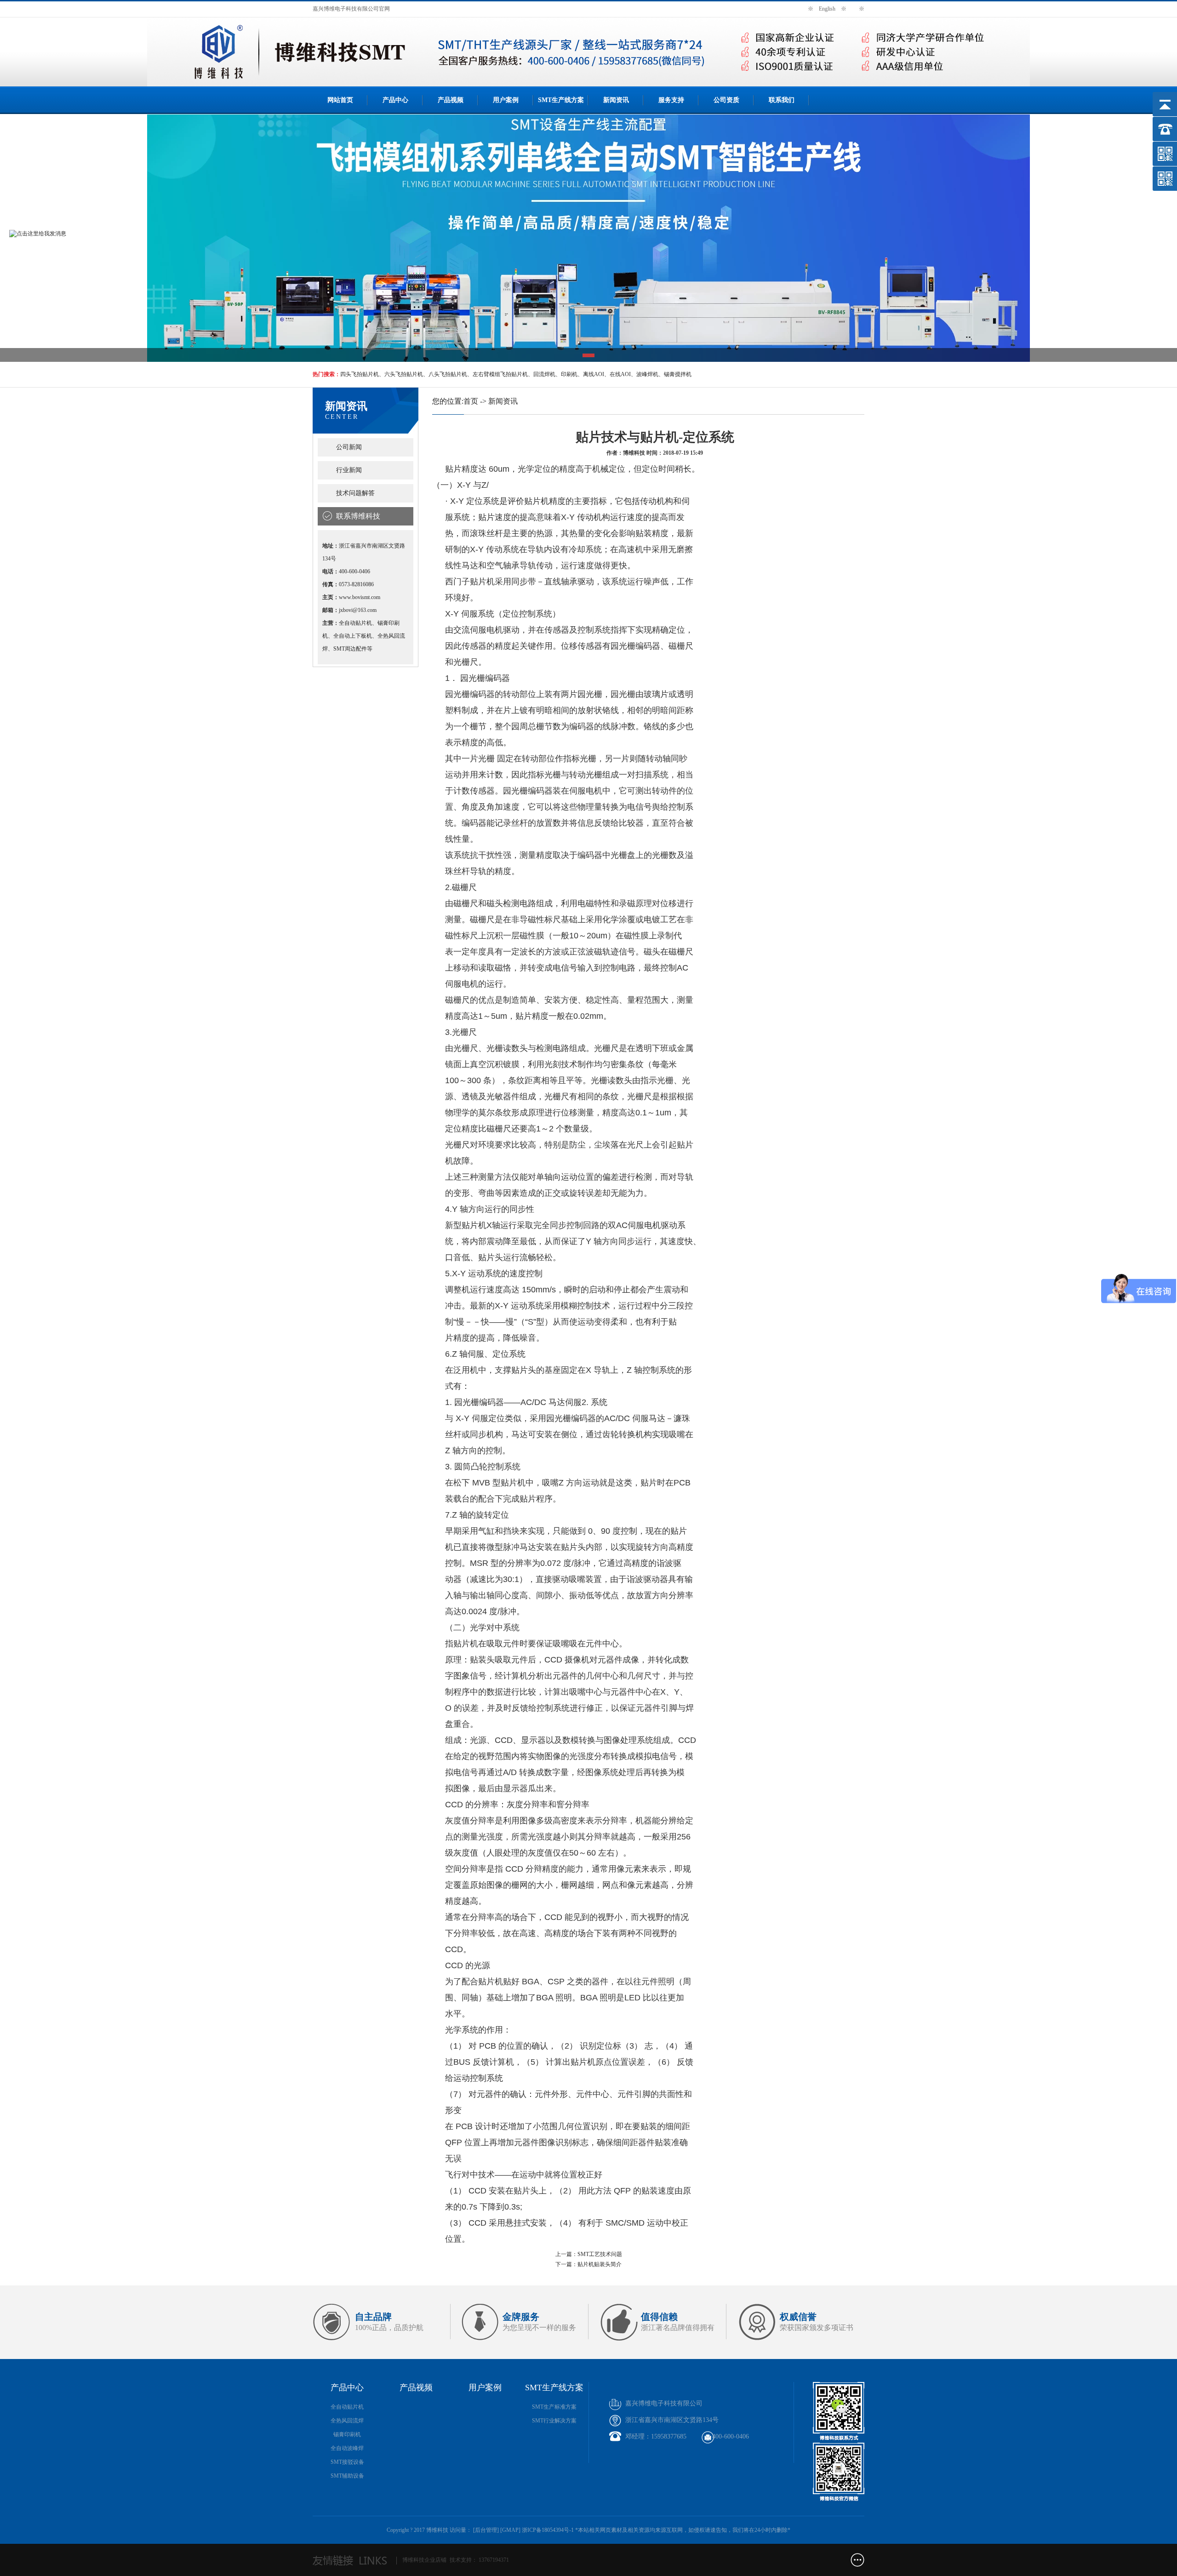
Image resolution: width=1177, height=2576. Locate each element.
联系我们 (782, 100)
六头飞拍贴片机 (404, 374)
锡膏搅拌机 (678, 374)
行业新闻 (349, 470)
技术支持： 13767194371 (479, 2560)
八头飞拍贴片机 (448, 374)
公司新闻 (349, 447)
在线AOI (620, 374)
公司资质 (726, 100)
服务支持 (671, 100)
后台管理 (486, 2530)
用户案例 (506, 100)
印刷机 (569, 374)
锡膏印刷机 (347, 2434)
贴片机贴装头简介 (600, 2264)
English (827, 9)
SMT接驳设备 (347, 2462)
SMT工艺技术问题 (600, 2254)
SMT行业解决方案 (554, 2421)
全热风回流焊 (347, 2421)
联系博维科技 (358, 516)
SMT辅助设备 (347, 2476)
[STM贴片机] (588, 239)
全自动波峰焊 (347, 2448)
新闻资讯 (616, 100)
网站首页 (340, 100)
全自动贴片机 (347, 2407)
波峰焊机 (647, 374)
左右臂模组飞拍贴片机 (500, 374)
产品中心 (395, 100)
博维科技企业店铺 (424, 2560)
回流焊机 (544, 374)
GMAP (510, 2530)
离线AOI (594, 374)
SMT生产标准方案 (554, 2407)
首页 (471, 401)
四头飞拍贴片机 (360, 374)
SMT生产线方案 (561, 100)
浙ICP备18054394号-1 (548, 2530)
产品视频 (451, 100)
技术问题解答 (355, 493)
